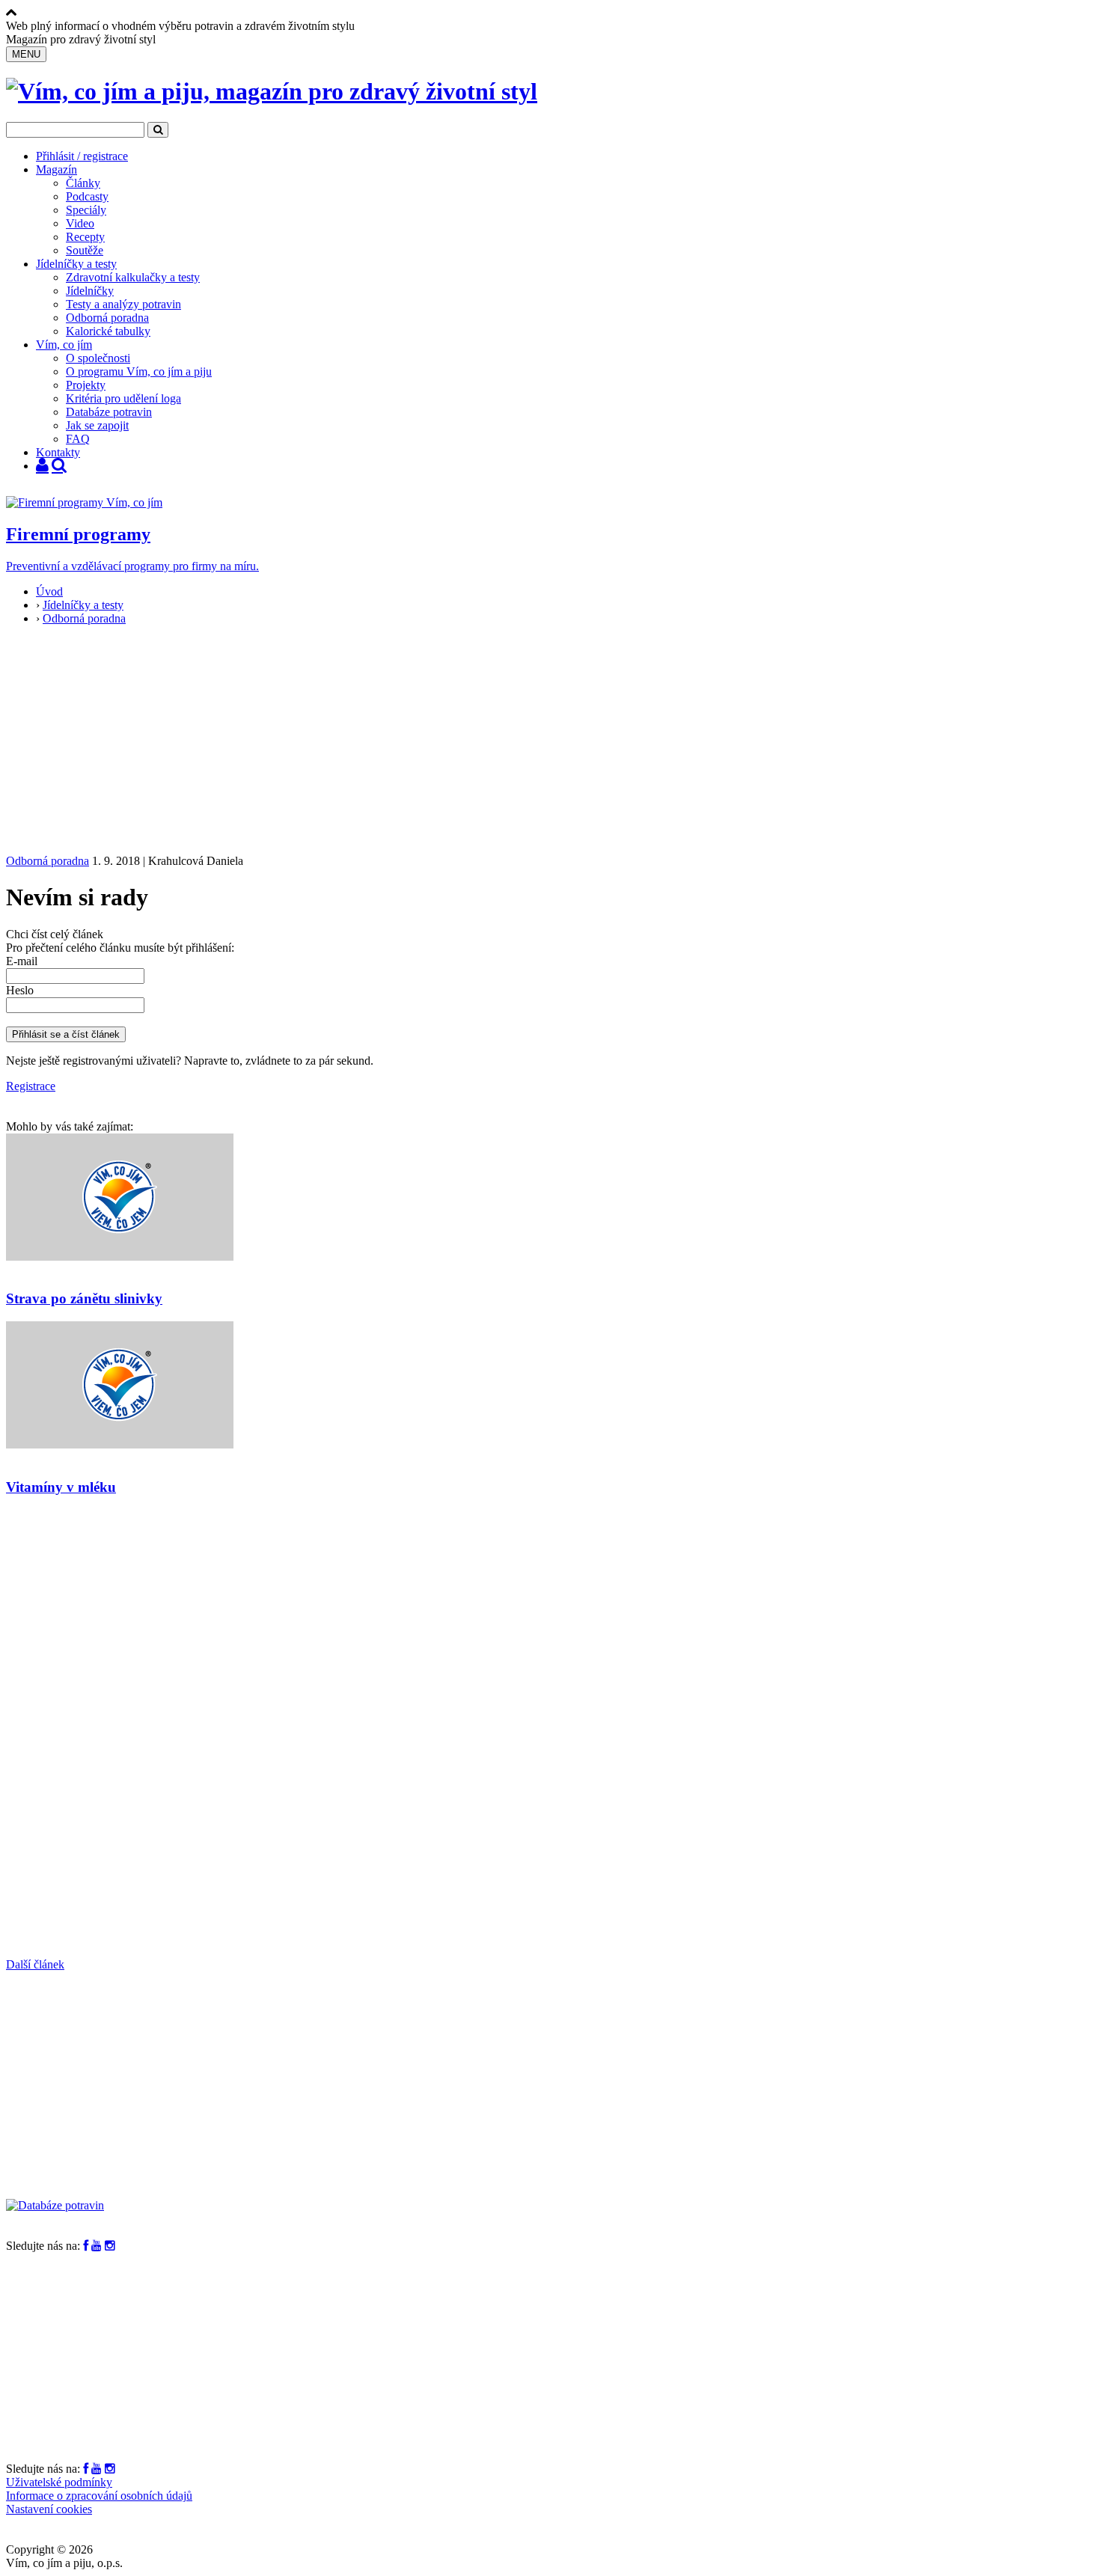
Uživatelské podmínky (59, 2482)
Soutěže (85, 250)
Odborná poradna (107, 318)
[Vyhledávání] (59, 466)
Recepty (85, 237)
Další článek (35, 1964)
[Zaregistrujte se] (42, 466)
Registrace (31, 1086)
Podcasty (87, 196)
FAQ (78, 439)
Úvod (49, 591)
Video (80, 223)
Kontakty (58, 452)
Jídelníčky (90, 291)
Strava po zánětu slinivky (84, 1298)
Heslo (20, 990)
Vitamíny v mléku (61, 1487)
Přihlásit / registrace (82, 156)
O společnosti (98, 358)
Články (83, 183)
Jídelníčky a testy (76, 264)
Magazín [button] (56, 169)
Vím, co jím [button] (64, 345)
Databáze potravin (109, 412)
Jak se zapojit (97, 425)
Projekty (86, 385)
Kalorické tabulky (108, 331)
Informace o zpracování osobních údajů (99, 2496)
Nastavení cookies (49, 2509)
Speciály (86, 210)
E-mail (22, 961)
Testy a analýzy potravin (123, 304)
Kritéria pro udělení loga (123, 398)
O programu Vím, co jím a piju (139, 371)
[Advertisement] (550, 742)
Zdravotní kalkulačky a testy (133, 277)
